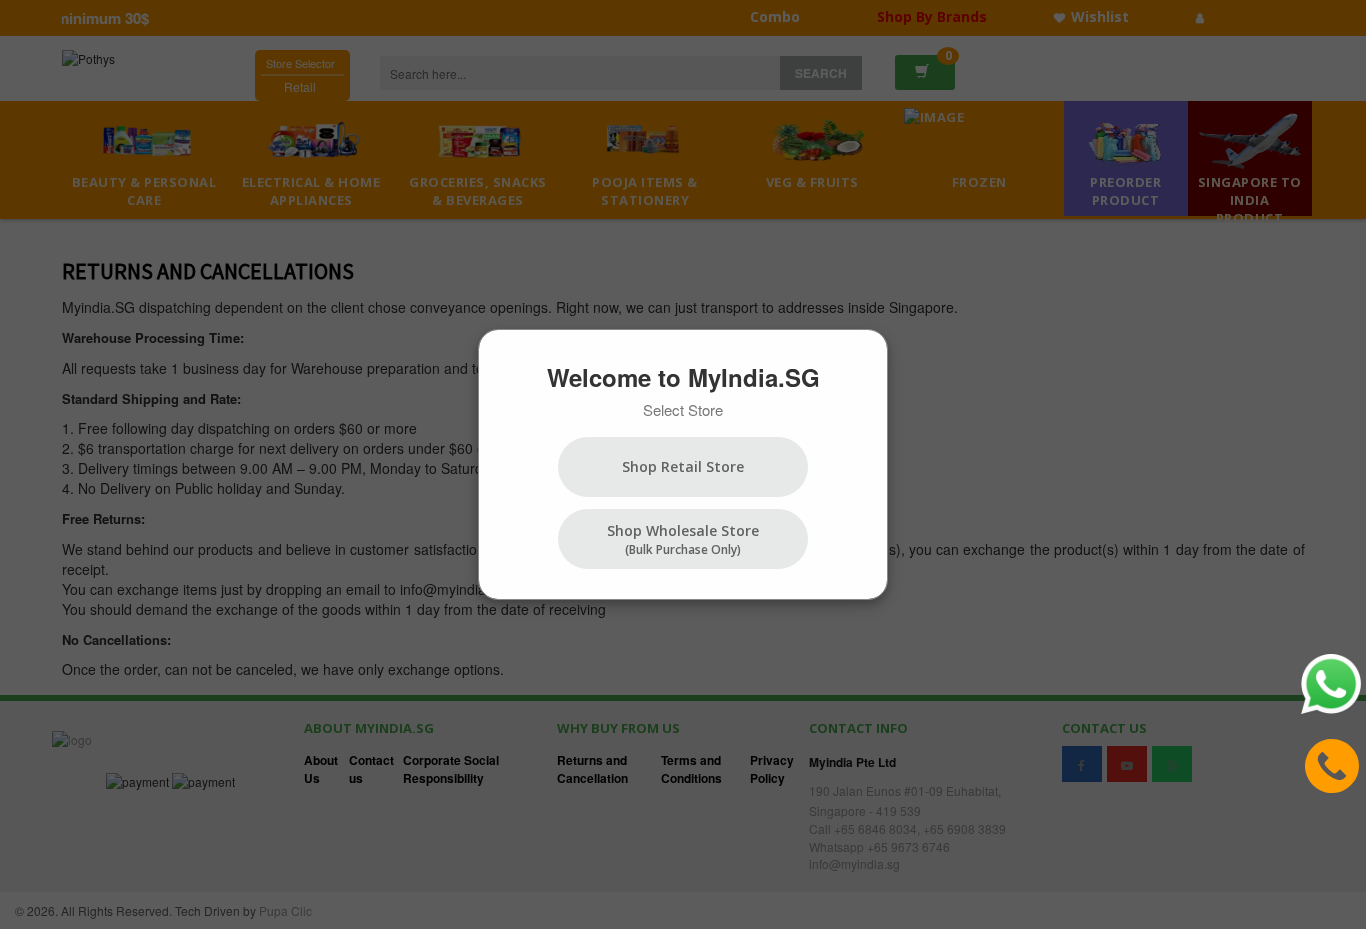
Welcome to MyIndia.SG (683, 377)
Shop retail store (683, 466)
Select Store (683, 409)
